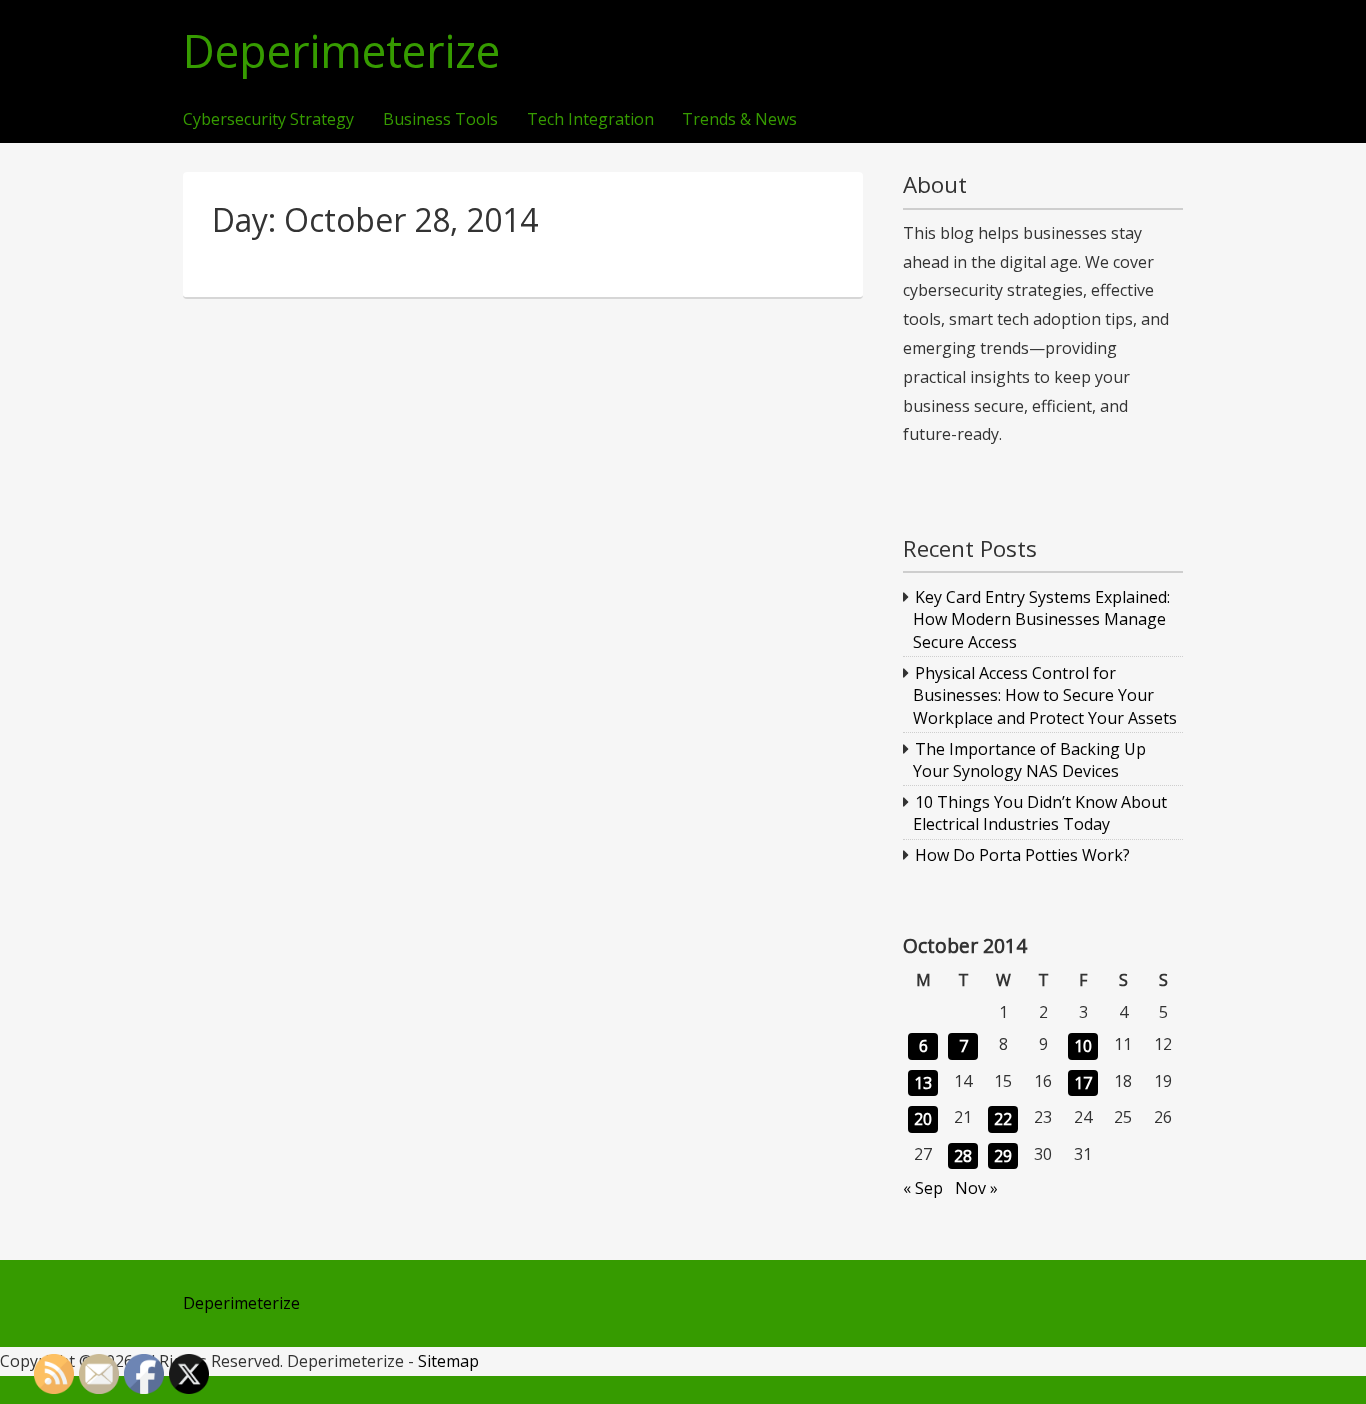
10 (1083, 1046)
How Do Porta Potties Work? (1022, 855)
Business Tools (440, 120)
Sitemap (448, 1361)
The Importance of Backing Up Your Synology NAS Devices (1030, 760)
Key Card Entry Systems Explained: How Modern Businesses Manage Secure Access (1042, 619)
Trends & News (739, 120)
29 (1003, 1156)
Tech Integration (590, 120)
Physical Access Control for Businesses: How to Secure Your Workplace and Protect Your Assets (1045, 695)
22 (1003, 1119)
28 (963, 1156)
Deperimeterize (341, 51)
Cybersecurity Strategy (268, 120)
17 (1083, 1083)
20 (923, 1119)
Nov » (976, 1188)
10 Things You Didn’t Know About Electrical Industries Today (1040, 813)
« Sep (923, 1188)
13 (923, 1083)
